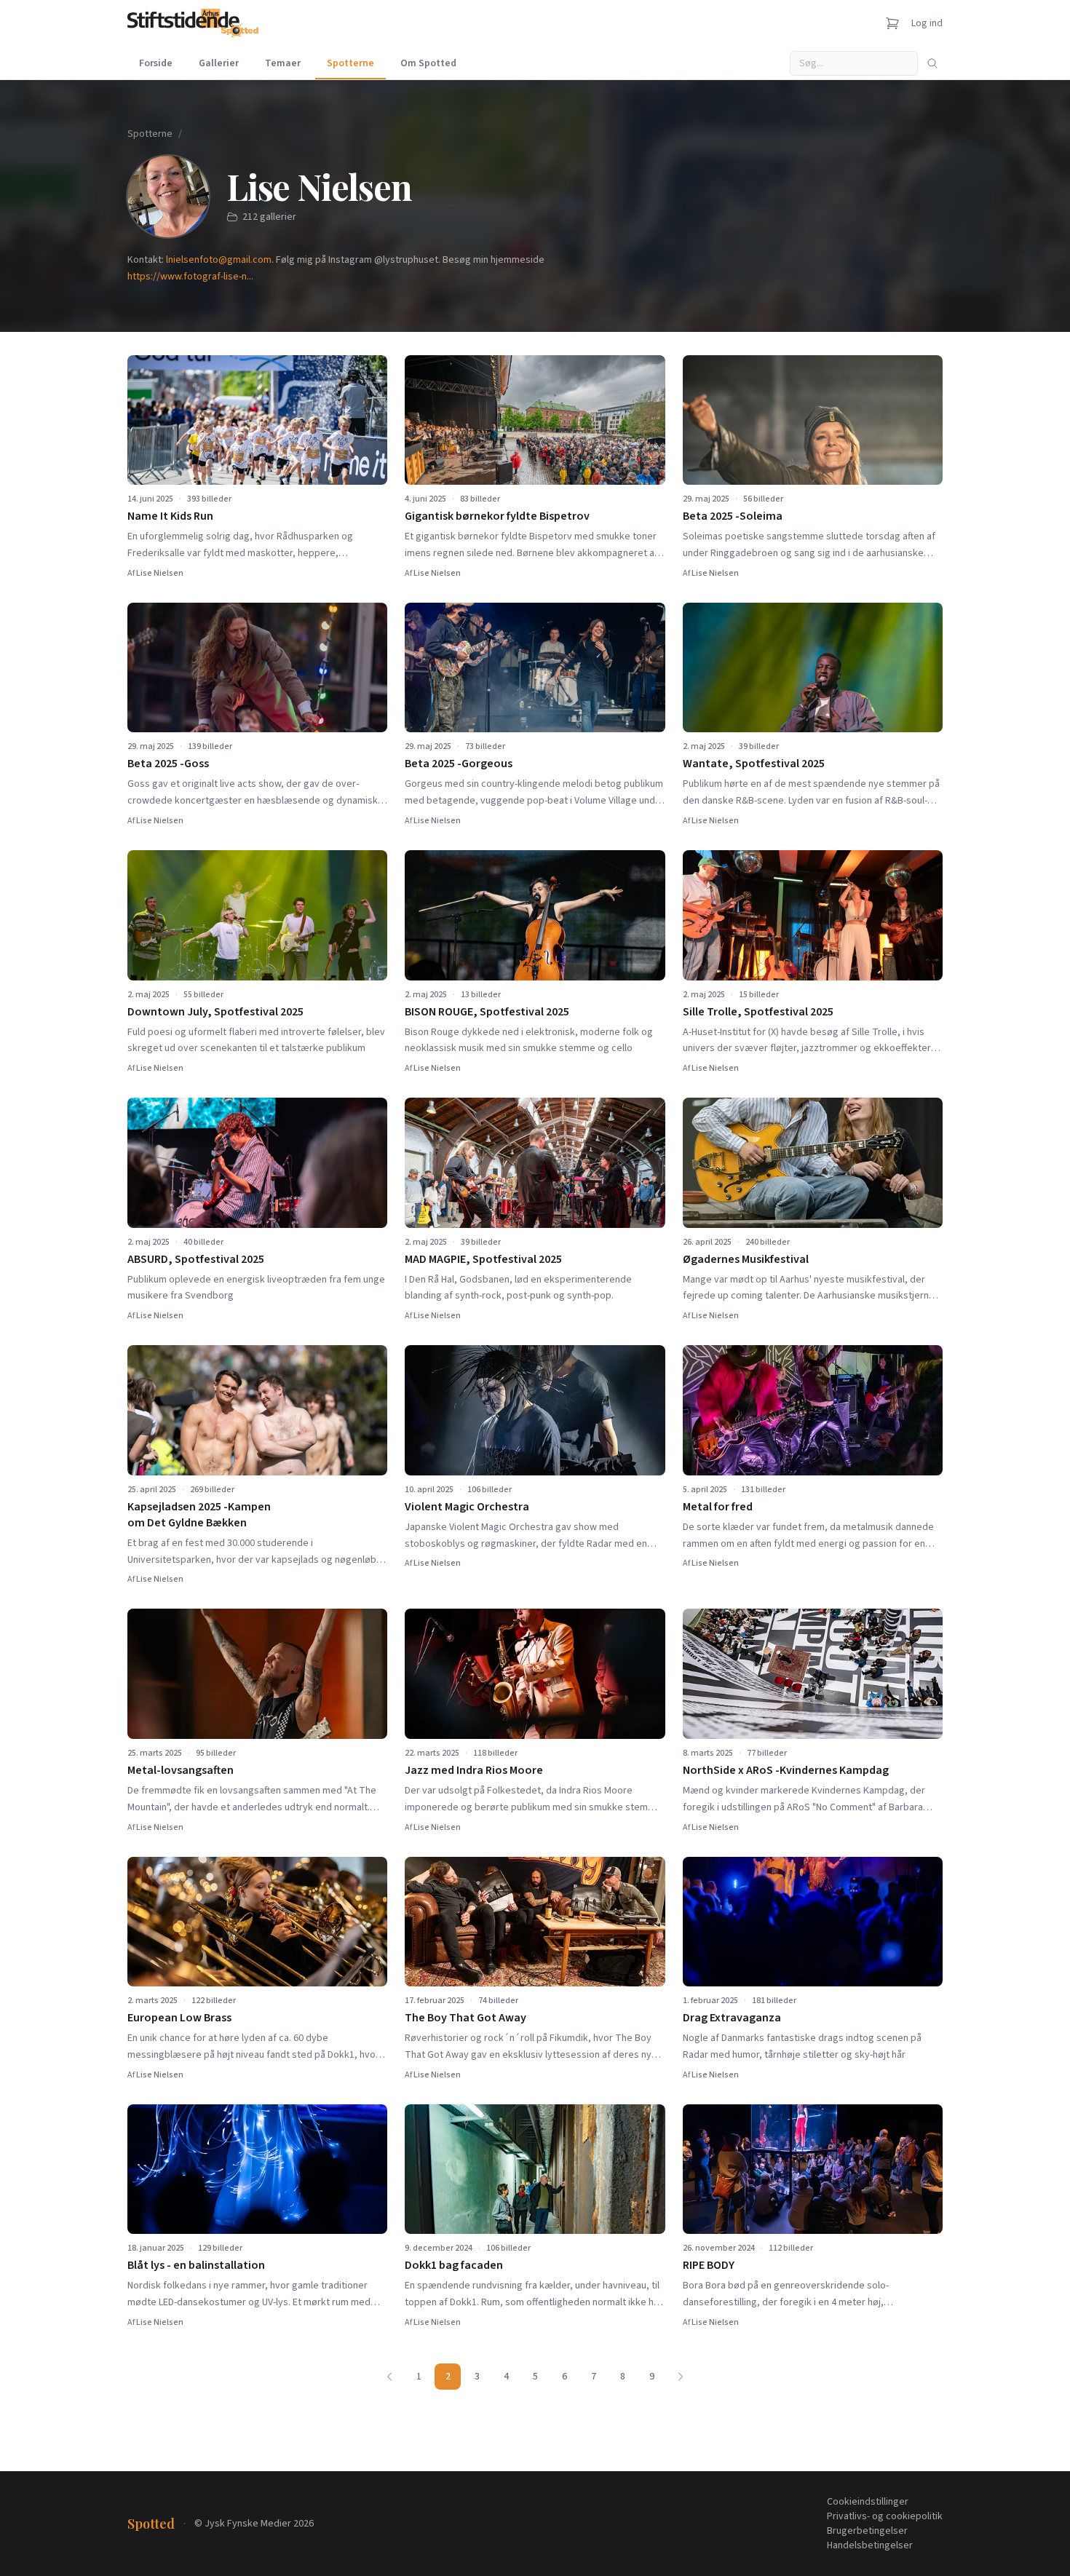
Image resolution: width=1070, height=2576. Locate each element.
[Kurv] (892, 23)
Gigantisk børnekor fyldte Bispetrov (497, 516)
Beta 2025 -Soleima (733, 516)
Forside (156, 63)
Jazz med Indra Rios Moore (474, 1770)
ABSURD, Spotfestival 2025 (196, 1259)
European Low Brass (179, 2018)
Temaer (283, 63)
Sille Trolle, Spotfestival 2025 (758, 1012)
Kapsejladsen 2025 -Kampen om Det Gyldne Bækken (199, 1515)
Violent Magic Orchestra (467, 1507)
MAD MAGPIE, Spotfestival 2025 (483, 1259)
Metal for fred (718, 1507)
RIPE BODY (709, 2265)
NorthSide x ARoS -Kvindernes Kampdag (786, 1770)
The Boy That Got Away (465, 2018)
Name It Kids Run (170, 516)
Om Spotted (428, 63)
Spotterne (350, 63)
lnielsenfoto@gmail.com (219, 260)
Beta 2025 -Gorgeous (459, 764)
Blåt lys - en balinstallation (196, 2265)
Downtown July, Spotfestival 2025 (215, 1012)
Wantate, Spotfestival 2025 (754, 764)
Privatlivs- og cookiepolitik (885, 2516)
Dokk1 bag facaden (454, 2265)
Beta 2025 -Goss (168, 764)
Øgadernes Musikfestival (746, 1259)
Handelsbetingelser (870, 2545)
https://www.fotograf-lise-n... (190, 277)
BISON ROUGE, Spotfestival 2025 (487, 1012)
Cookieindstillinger (868, 2502)
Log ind (927, 23)
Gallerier (219, 63)
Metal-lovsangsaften (181, 1770)
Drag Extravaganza (732, 2018)
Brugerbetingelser (867, 2531)
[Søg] (932, 63)
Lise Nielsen (160, 573)
